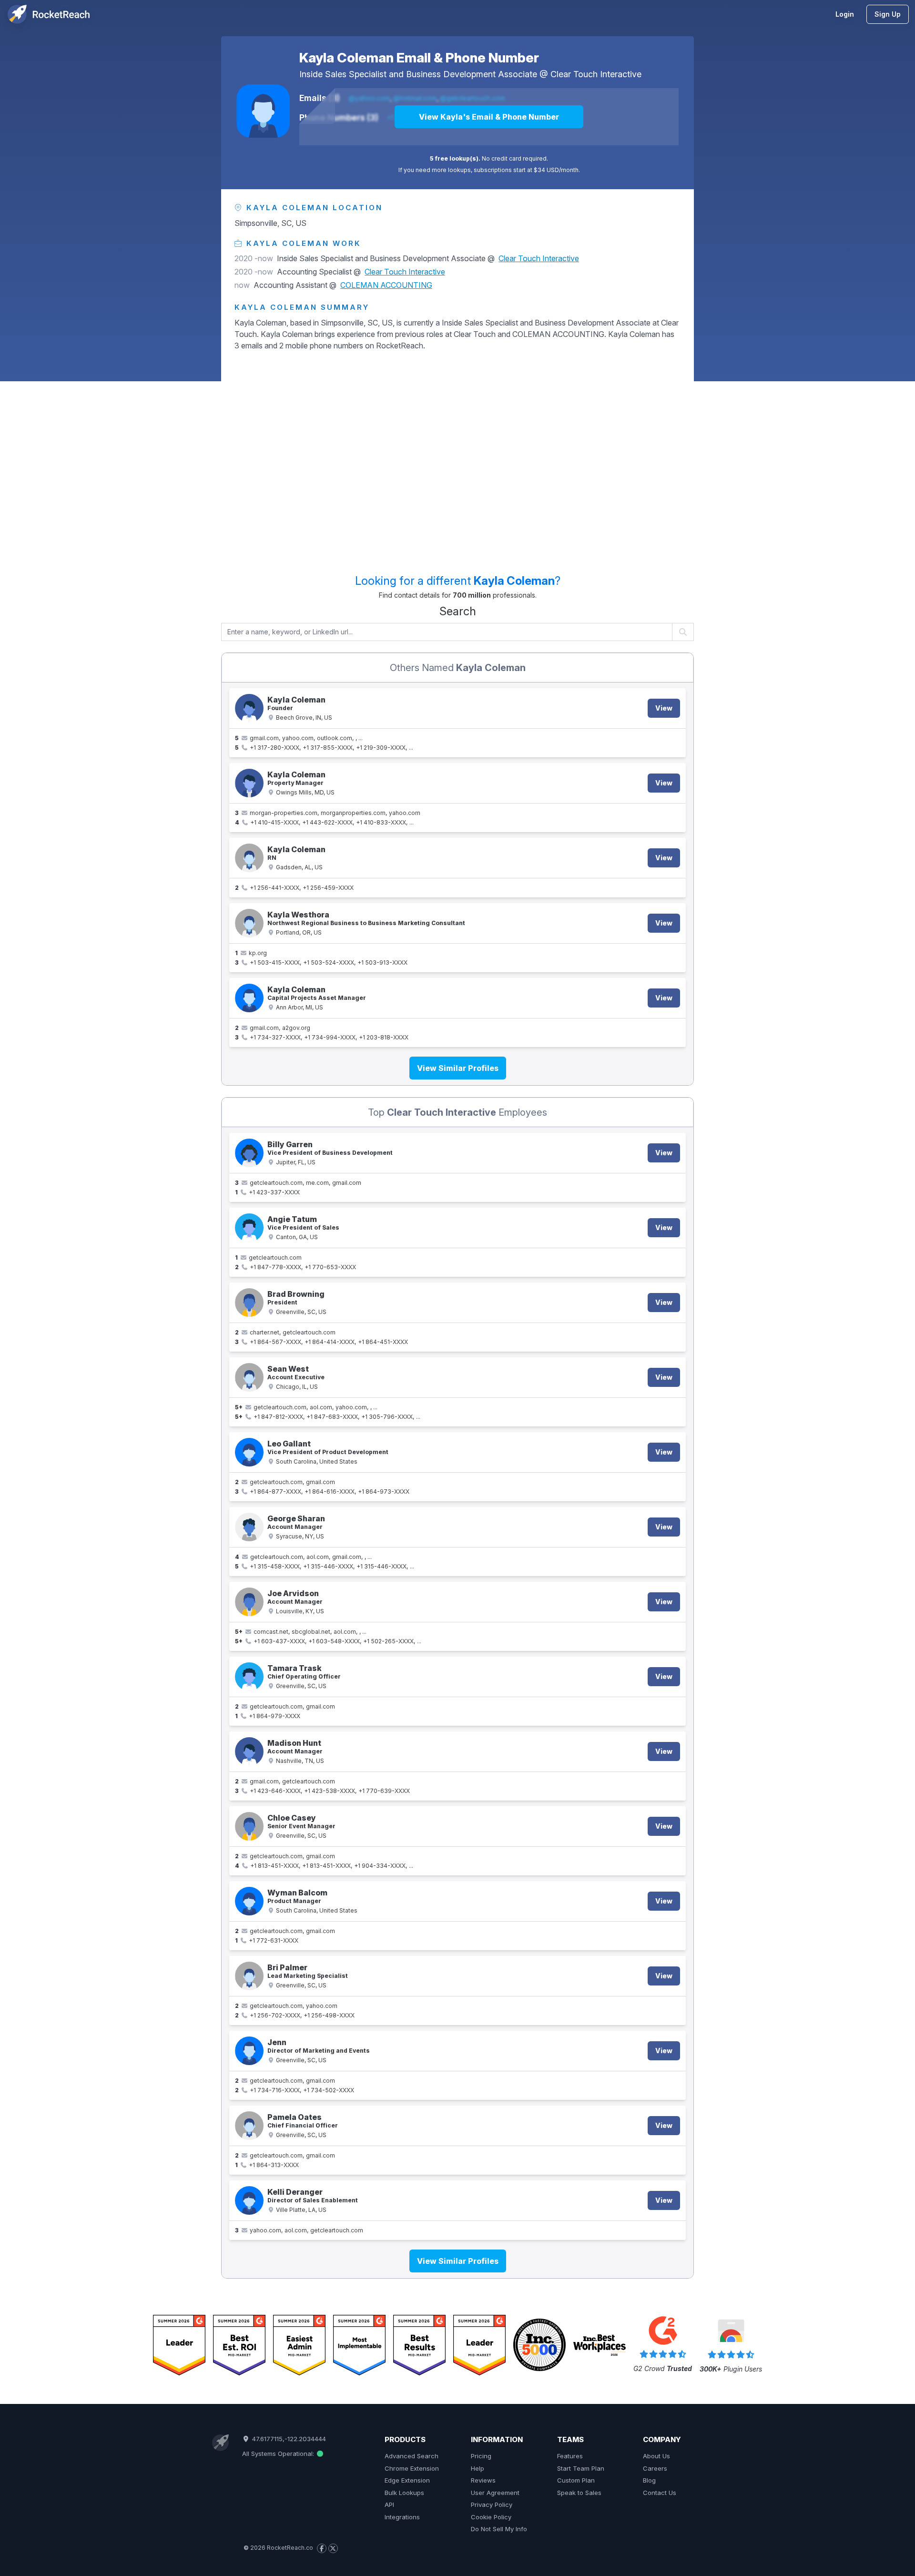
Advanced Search (412, 2456)
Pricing (481, 2456)
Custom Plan (576, 2480)
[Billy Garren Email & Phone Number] (249, 1153)
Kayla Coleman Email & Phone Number (419, 58)
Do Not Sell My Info (499, 2529)
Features (570, 2456)
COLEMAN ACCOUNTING (386, 285)
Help (478, 2468)
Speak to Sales (579, 2493)
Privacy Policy (492, 2505)
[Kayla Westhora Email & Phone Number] (249, 923)
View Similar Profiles (458, 1068)
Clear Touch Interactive (596, 74)
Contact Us (660, 2493)
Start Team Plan (581, 2468)
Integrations (402, 2517)
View (664, 708)
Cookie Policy (491, 2517)
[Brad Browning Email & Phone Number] (249, 1303)
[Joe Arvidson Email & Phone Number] (249, 1602)
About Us (656, 2456)
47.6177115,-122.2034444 (288, 2439)
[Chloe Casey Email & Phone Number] (249, 1826)
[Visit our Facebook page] (322, 2548)
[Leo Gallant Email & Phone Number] (249, 1452)
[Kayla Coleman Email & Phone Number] (263, 111)
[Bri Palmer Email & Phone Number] (249, 1976)
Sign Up (888, 14)
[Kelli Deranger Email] (249, 2200)
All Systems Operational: (279, 2454)
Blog (649, 2480)
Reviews (483, 2480)
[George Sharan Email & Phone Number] (249, 1527)
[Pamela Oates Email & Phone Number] (249, 2126)
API (389, 2505)
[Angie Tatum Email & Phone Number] (249, 1228)
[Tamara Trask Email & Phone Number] (249, 1677)
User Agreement (495, 2493)
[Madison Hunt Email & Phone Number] (249, 1751)
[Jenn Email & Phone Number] (249, 2051)
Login (845, 14)
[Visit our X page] (333, 2548)
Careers (655, 2468)
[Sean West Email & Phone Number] (249, 1377)
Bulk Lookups (404, 2493)
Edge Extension (407, 2480)
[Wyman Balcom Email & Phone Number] (249, 1901)
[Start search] (683, 632)
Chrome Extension (412, 2468)
